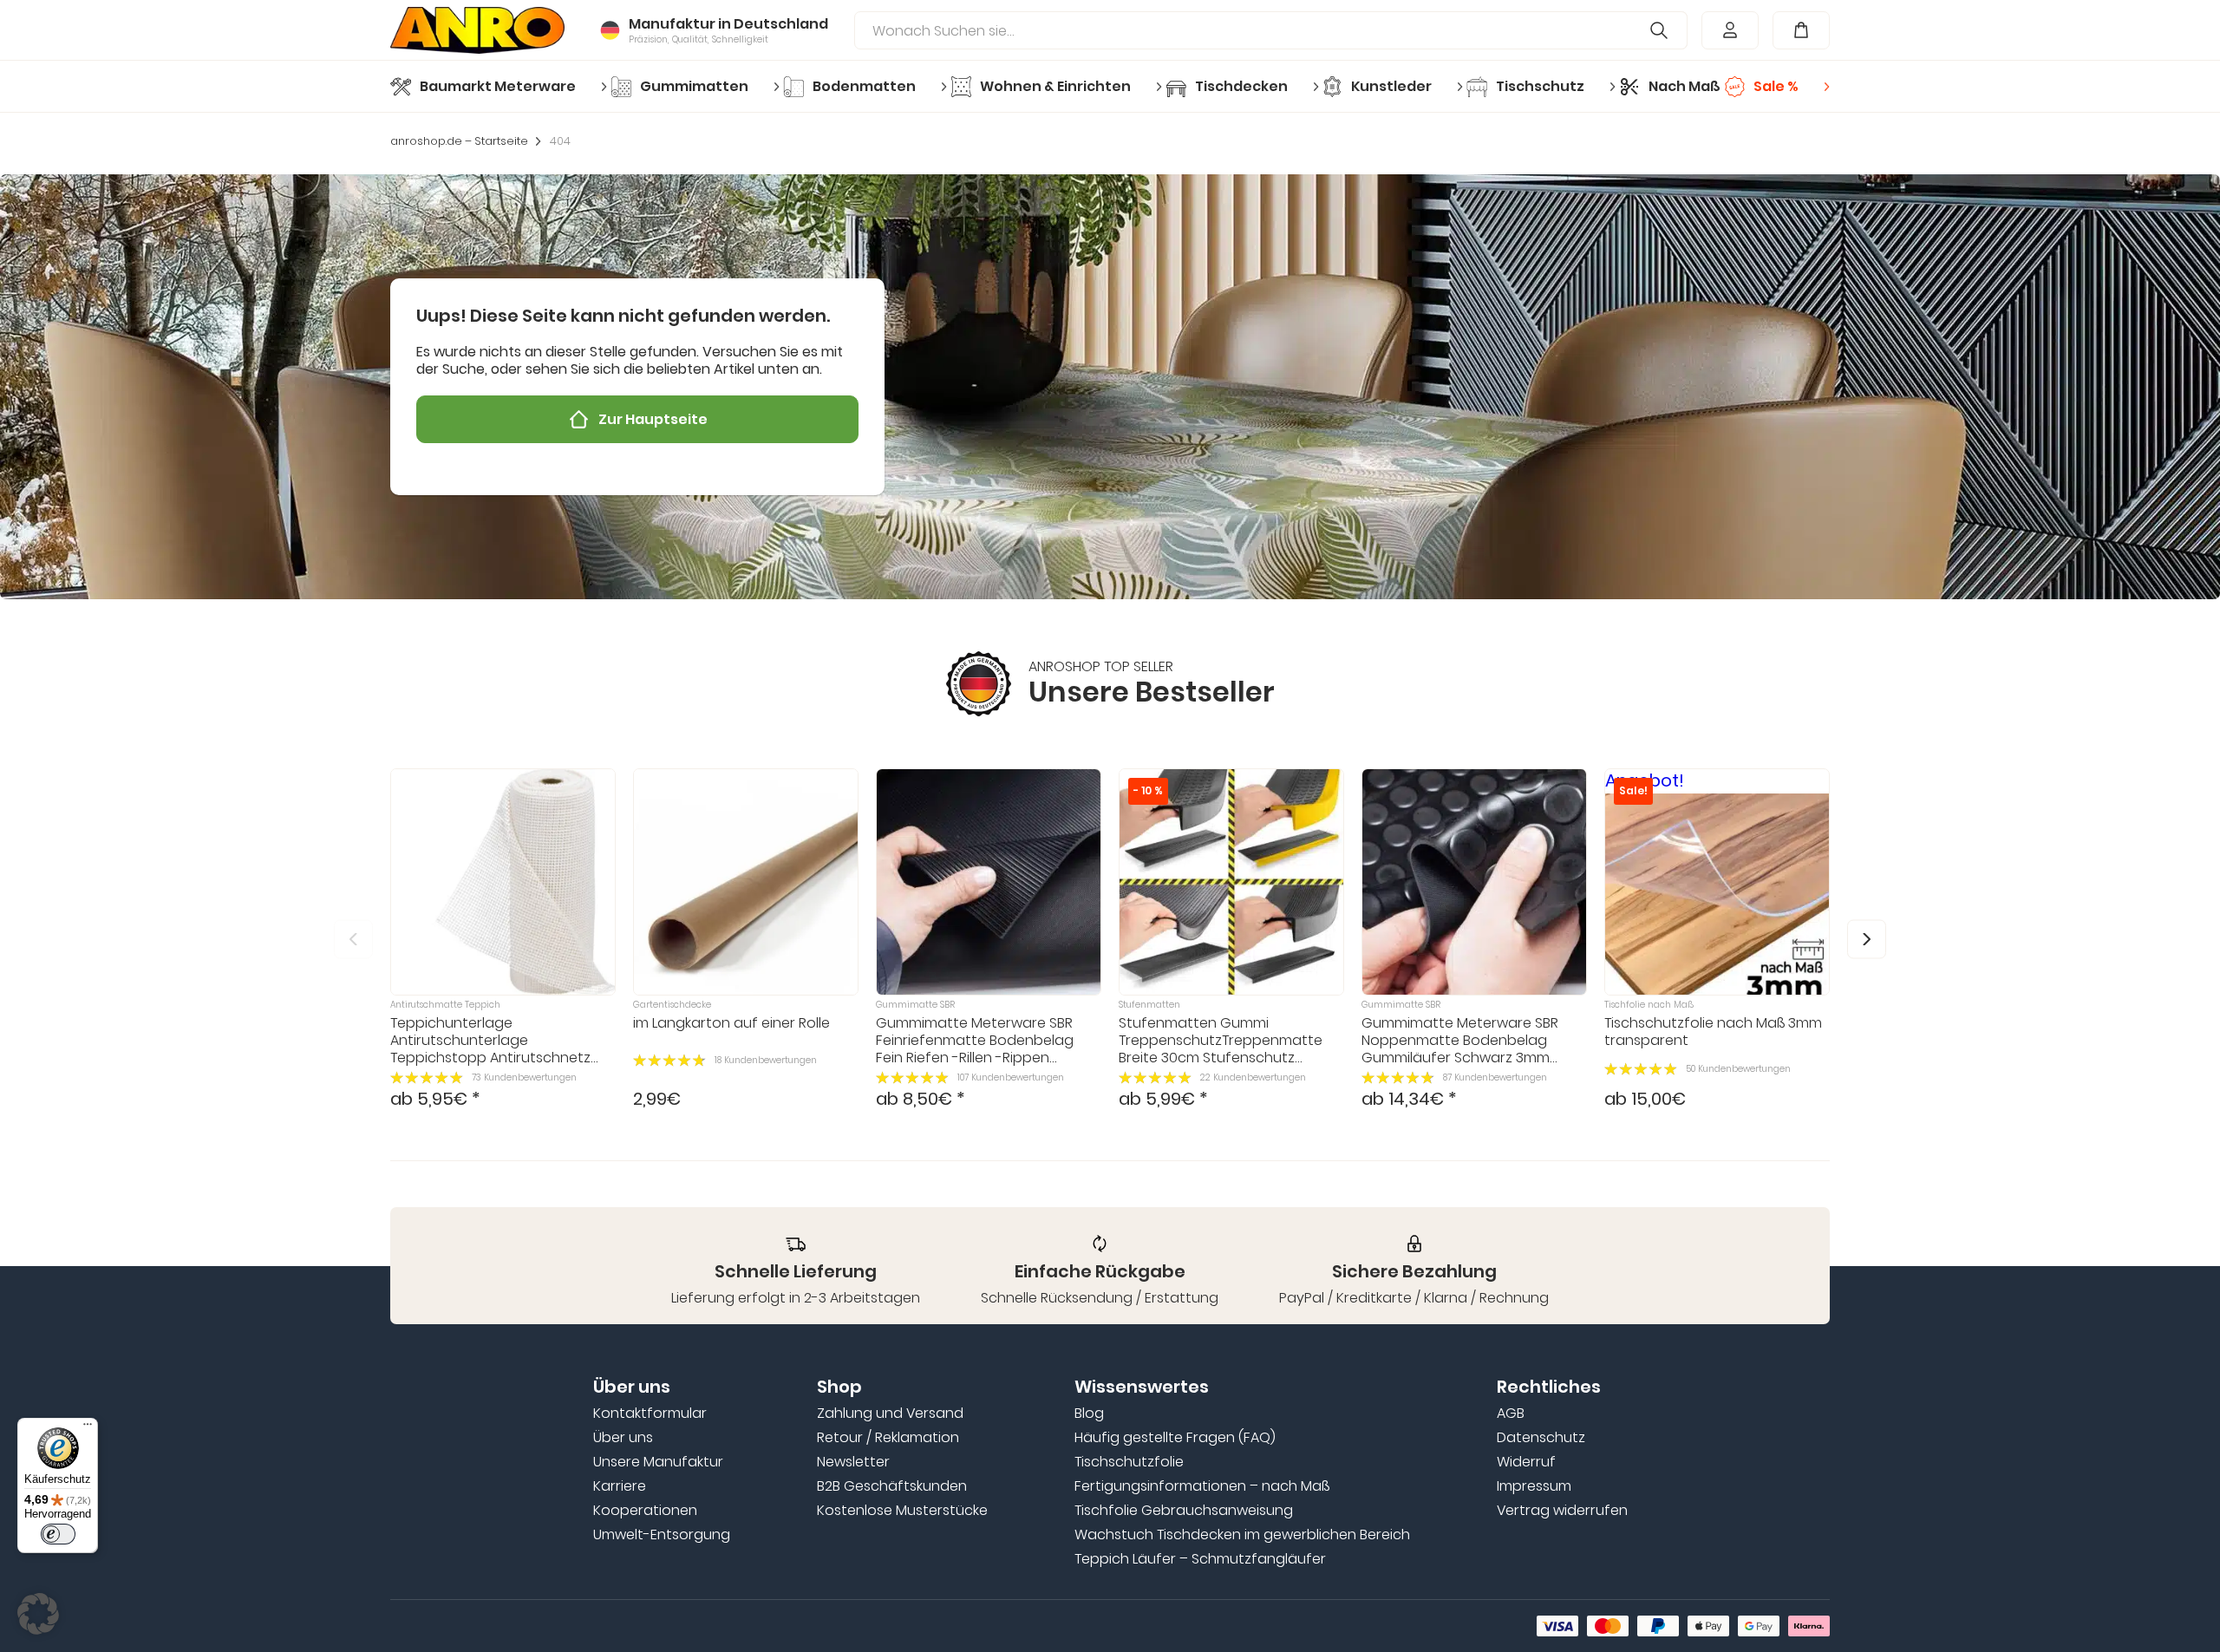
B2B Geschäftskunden (892, 1486)
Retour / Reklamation (888, 1438)
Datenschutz (1541, 1438)
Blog (1089, 1414)
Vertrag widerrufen (1562, 1511)
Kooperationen (645, 1511)
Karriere (620, 1486)
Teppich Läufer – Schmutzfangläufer (1200, 1559)
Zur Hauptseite (653, 419)
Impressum (1534, 1486)
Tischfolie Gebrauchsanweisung (1184, 1511)
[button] (1867, 939)
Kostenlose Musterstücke (902, 1511)
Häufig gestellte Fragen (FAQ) (1175, 1438)
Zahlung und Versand (890, 1414)
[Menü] (88, 1428)
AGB (1511, 1414)
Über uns (623, 1438)
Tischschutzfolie (1129, 1462)
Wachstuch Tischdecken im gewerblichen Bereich (1242, 1535)
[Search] (1659, 30)
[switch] (58, 1534)
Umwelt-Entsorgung (662, 1535)
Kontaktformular (650, 1414)
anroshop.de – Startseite (459, 141)
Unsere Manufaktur (658, 1462)
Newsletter (853, 1462)
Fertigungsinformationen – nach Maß (1202, 1486)
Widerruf (1526, 1462)
